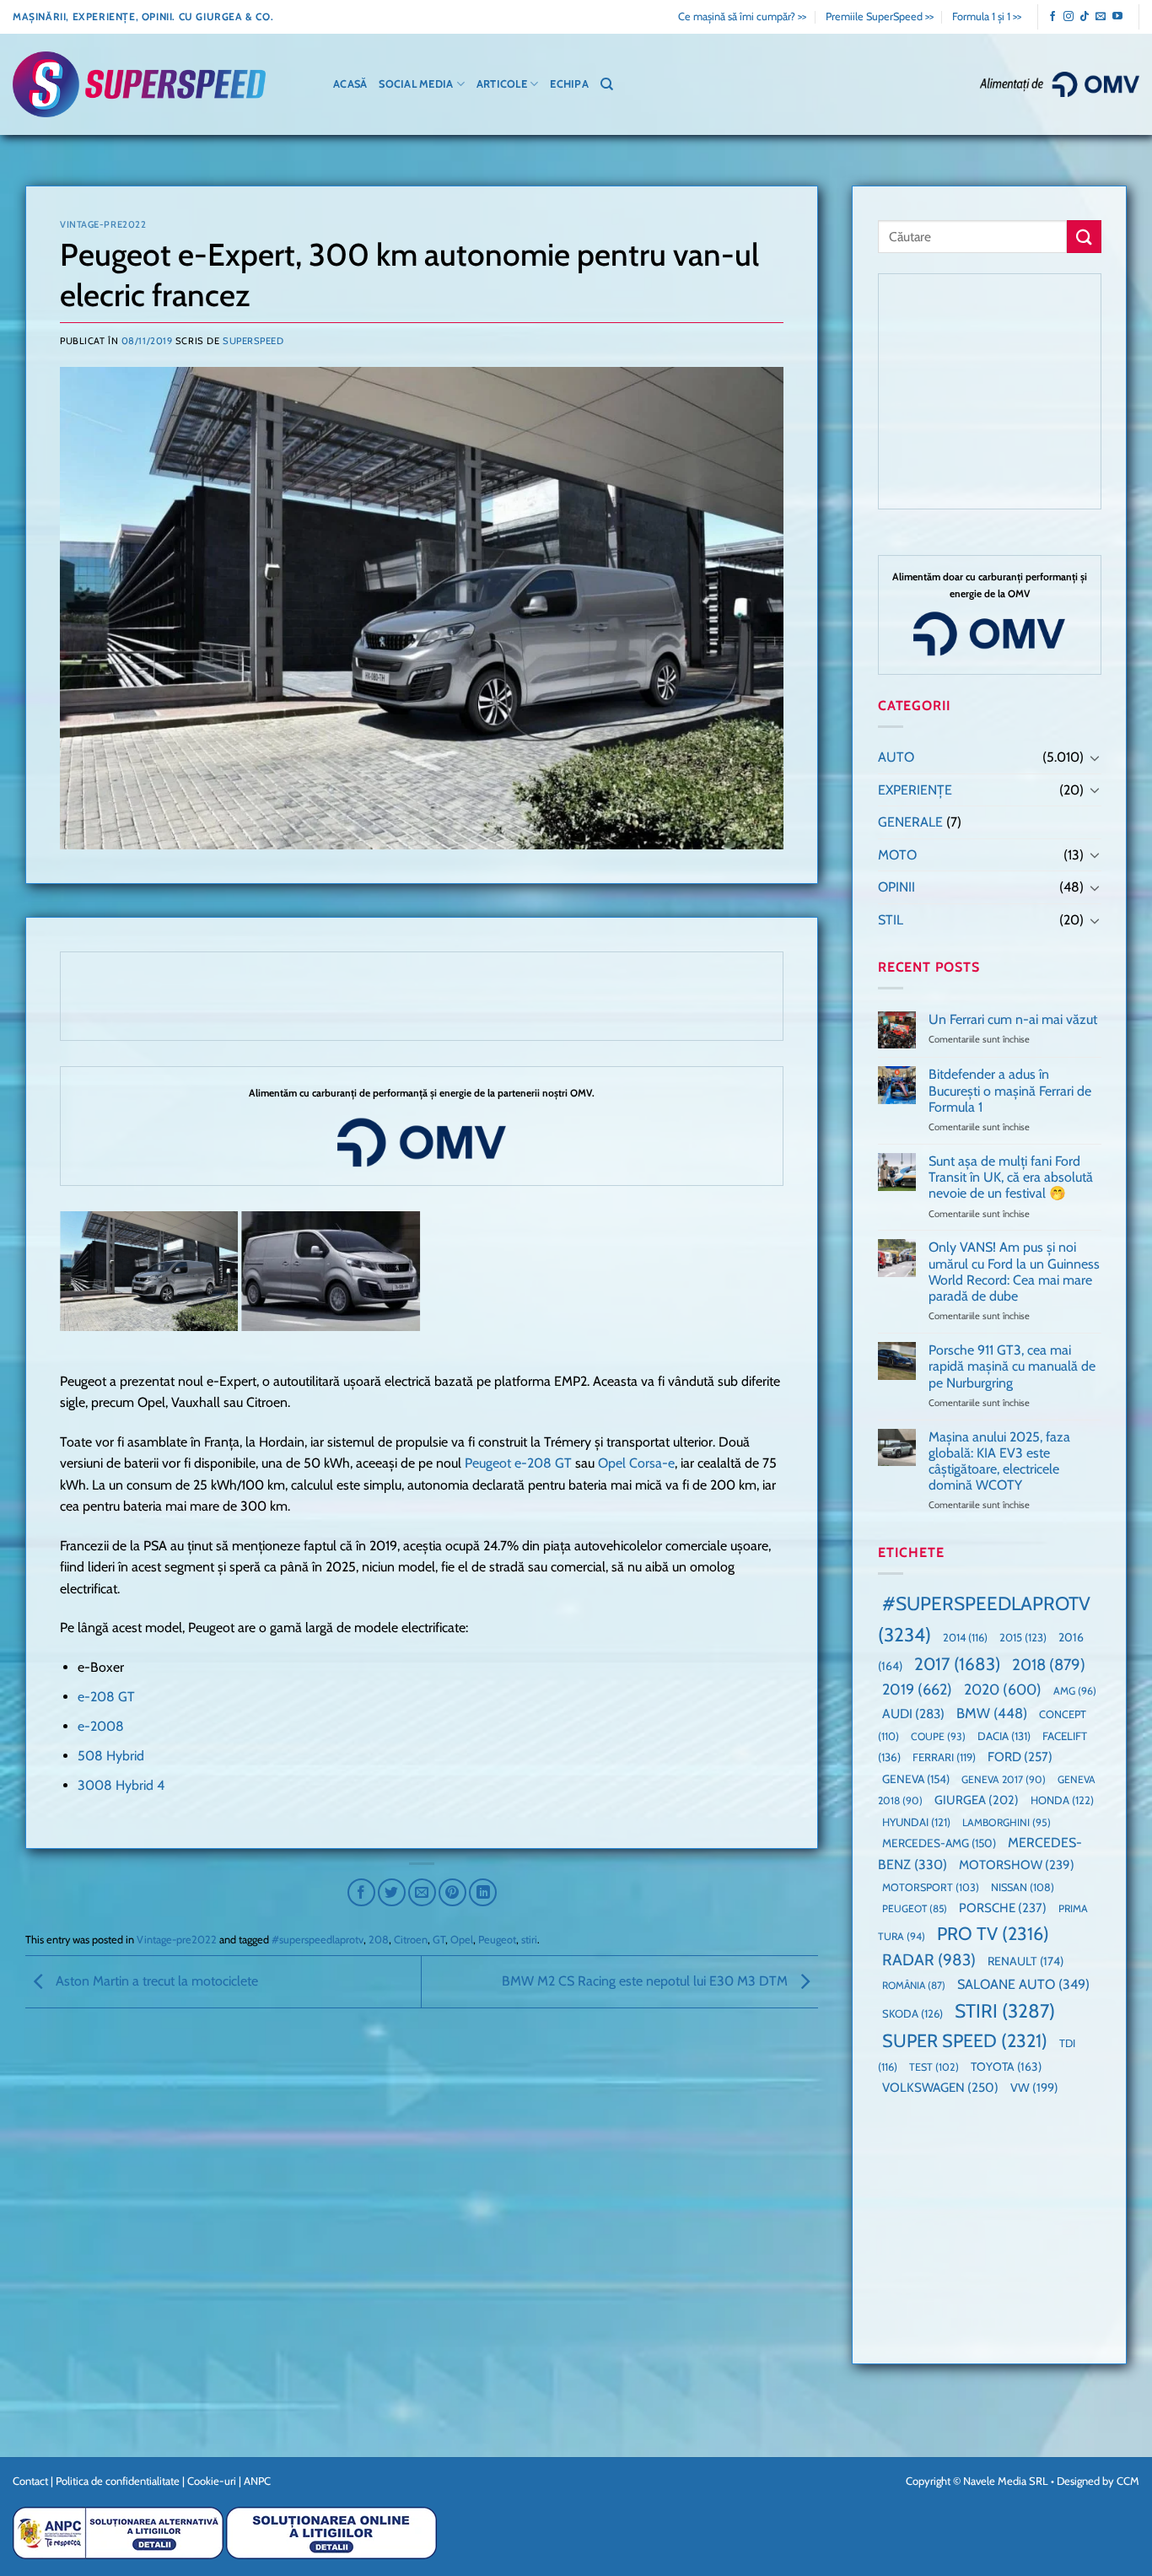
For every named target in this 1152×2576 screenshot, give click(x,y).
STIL (891, 920)
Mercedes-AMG (939, 1843)
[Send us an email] (1101, 17)
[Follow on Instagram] (1069, 17)
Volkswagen (940, 2087)
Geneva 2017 (1004, 1779)
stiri (529, 1940)
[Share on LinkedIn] (483, 1892)
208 (379, 1940)
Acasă (350, 84)
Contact (30, 2481)
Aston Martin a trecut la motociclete (155, 1981)
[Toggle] (1094, 757)
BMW (992, 1713)
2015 (1023, 1637)
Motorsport (931, 1887)
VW (1034, 2088)
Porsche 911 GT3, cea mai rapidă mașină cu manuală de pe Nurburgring (1011, 1366)
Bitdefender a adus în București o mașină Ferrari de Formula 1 (1009, 1090)
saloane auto (1023, 1984)
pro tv (993, 1933)
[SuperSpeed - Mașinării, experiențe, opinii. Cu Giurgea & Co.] (139, 85)
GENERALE (910, 822)
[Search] (607, 84)
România (914, 1985)
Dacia (1004, 1736)
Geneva (916, 1779)
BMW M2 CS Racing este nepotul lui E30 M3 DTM (646, 1981)
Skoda (912, 2013)
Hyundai (916, 1822)
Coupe (938, 1736)
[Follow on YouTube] (1117, 17)
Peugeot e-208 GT (518, 1463)
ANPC (257, 2481)
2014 (965, 1638)
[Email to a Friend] (422, 1892)
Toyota (1006, 2067)
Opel (462, 1940)
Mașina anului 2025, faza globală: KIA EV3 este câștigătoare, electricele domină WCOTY (999, 1461)
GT (439, 1940)
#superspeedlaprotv (318, 1940)
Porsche (1003, 1908)
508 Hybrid (111, 1756)
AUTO (896, 757)
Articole (502, 84)
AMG (1075, 1691)
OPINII (896, 887)
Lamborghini (1007, 1822)
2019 (917, 1689)
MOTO (897, 855)
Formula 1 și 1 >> (987, 16)
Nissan (1023, 1887)
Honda (1062, 1800)
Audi (913, 1714)
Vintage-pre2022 (103, 224)
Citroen (411, 1940)
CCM (1128, 2481)
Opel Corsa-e (636, 1463)
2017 (957, 1664)
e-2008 (101, 1726)
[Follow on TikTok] (1085, 17)
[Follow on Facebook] (1052, 17)
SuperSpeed (253, 341)
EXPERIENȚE (915, 790)
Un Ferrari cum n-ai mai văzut (1012, 1019)
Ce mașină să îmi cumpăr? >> (742, 16)
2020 (1003, 1689)
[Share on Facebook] (361, 1892)
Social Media (416, 84)
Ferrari (944, 1757)
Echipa (569, 84)
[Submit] (1084, 237)
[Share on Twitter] (392, 1892)
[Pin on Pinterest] (452, 1892)
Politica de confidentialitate (118, 2481)
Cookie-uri (212, 2481)
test (934, 2067)
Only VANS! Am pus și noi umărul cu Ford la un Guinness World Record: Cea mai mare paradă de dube (1013, 1272)
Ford (1020, 1757)
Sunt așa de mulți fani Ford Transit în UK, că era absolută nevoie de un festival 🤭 (1010, 1177)
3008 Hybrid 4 (121, 1785)
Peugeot (497, 1940)
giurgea (977, 1800)
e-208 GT (106, 1697)
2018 (1049, 1665)
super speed (965, 2040)
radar (929, 1960)
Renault (1025, 1961)
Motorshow (1017, 1865)
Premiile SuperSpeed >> (880, 16)
